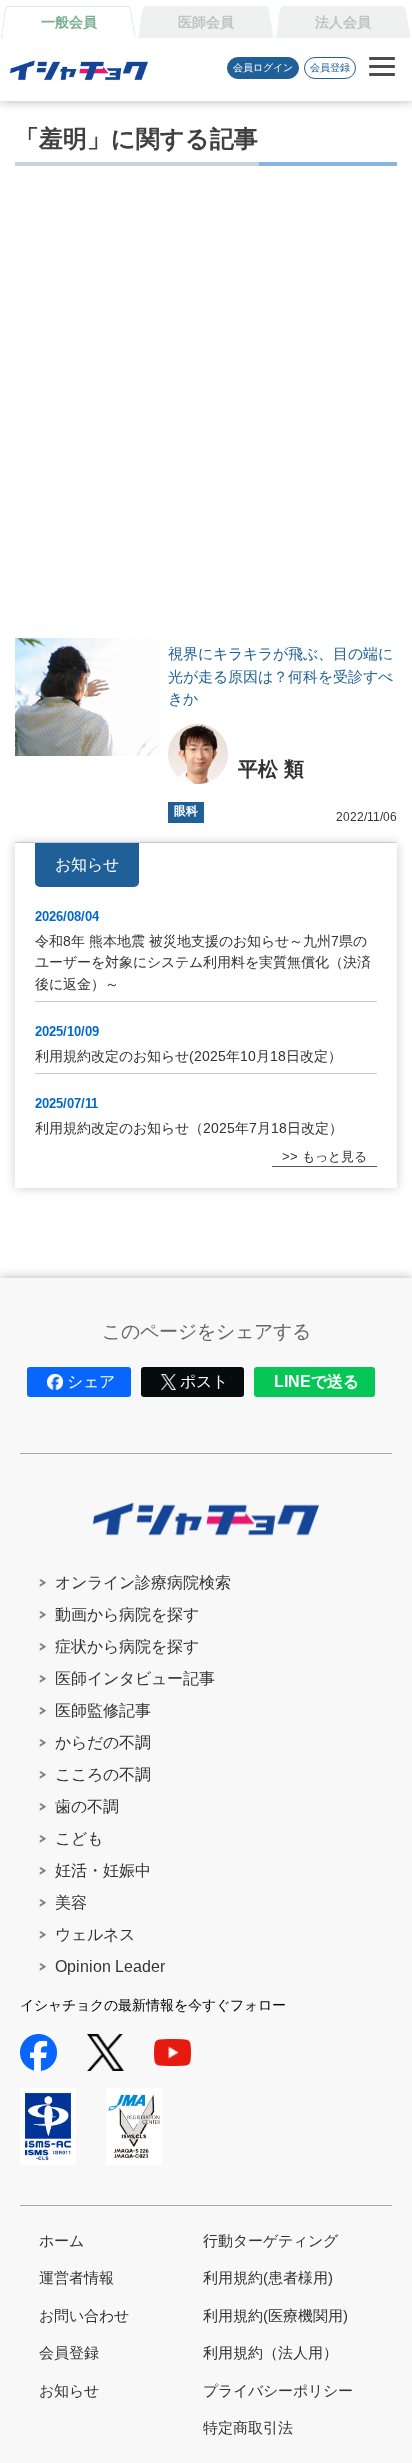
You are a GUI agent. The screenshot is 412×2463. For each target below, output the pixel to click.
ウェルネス (95, 1934)
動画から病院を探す (127, 1614)
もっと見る (334, 1156)
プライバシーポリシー (278, 2390)
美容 (71, 1902)
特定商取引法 (248, 2427)
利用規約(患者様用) (268, 2277)
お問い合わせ (84, 2315)
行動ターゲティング (270, 2240)
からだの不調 (103, 1742)
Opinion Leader (110, 1966)
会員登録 (330, 67)
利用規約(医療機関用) (275, 2315)
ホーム (61, 2240)
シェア (91, 1381)
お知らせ (69, 2390)
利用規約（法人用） (270, 2352)
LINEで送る (316, 1381)
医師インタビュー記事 (135, 1678)
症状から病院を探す (127, 1646)
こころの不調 (103, 1774)
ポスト (204, 1381)
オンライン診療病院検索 (143, 1582)
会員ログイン (263, 67)
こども (79, 1838)
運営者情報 (76, 2277)
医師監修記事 (103, 1710)
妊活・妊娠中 (103, 1870)
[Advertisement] (206, 396)
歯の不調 (87, 1806)
